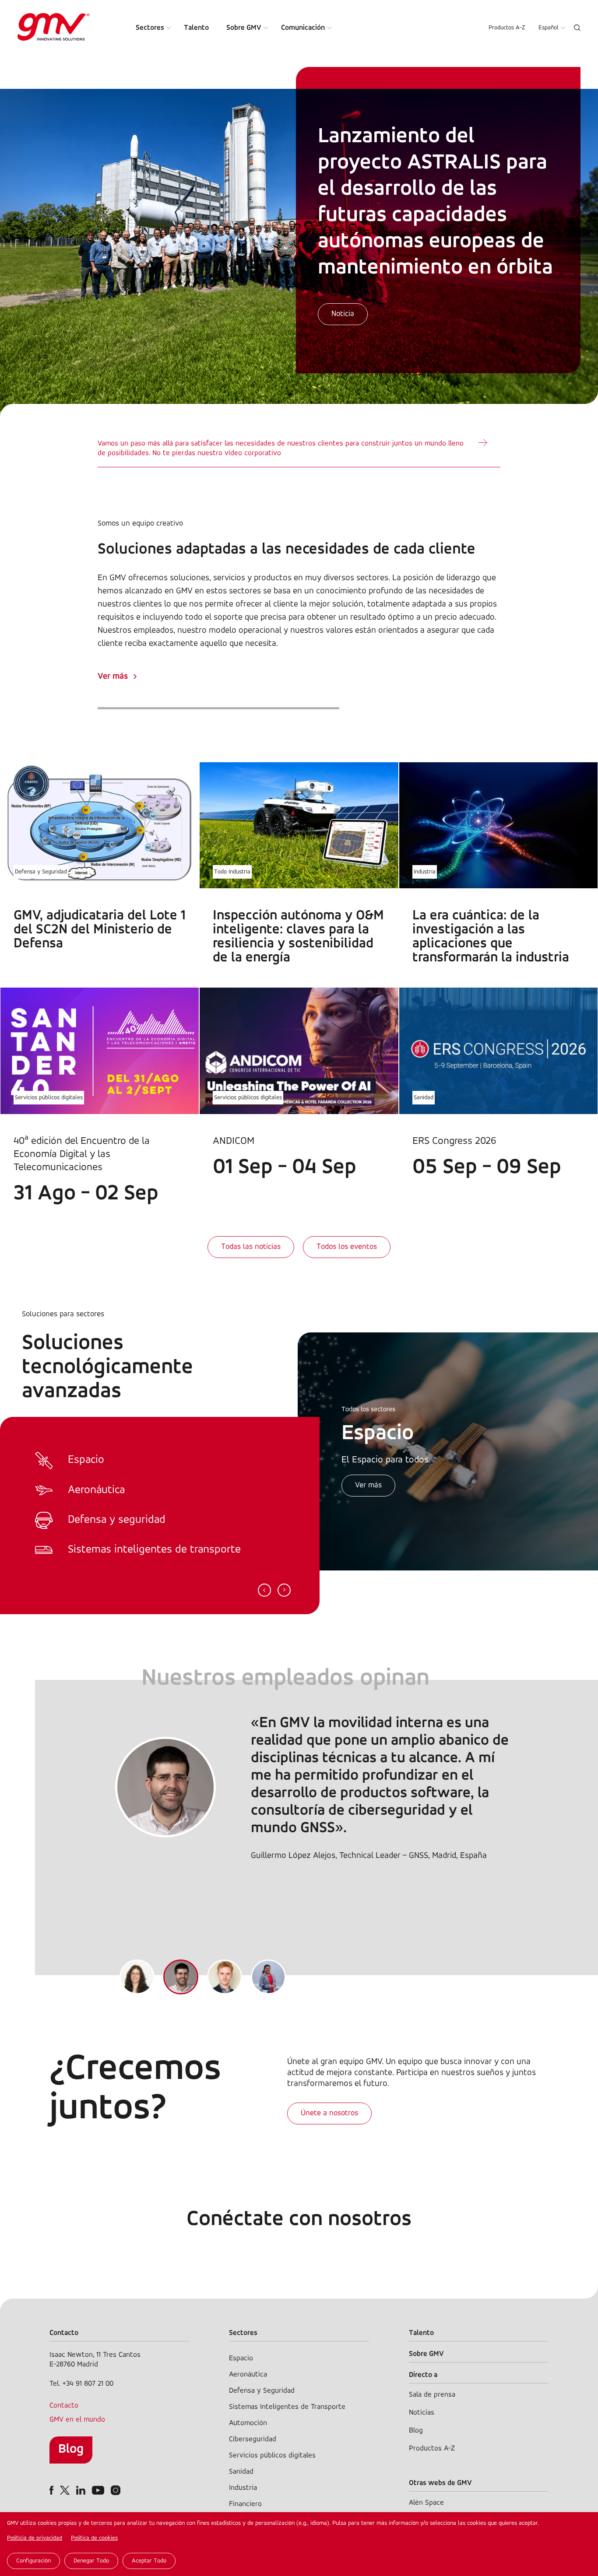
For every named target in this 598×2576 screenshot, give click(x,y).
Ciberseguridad (253, 2439)
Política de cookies (94, 2538)
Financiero (245, 2504)
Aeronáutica (248, 2374)
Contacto (64, 2406)
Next (284, 1590)
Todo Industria (232, 872)
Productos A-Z (507, 28)
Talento (196, 28)
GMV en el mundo (77, 2420)
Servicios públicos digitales (49, 1098)
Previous (264, 1590)
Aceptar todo (149, 2561)
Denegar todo (91, 2561)
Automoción (248, 2423)
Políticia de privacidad (35, 2538)
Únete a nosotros (329, 2113)
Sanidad (424, 1098)
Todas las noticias (251, 1247)
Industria (425, 872)
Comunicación (303, 28)
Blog (71, 2449)
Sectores (150, 28)
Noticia (343, 314)
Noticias (422, 2413)
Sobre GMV (244, 28)
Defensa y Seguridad (41, 872)
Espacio (241, 2358)
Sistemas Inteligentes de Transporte (287, 2407)
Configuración (33, 2561)
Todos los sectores (368, 1409)
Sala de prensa (432, 2395)
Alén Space (426, 2503)
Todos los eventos (347, 1247)
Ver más (113, 676)
